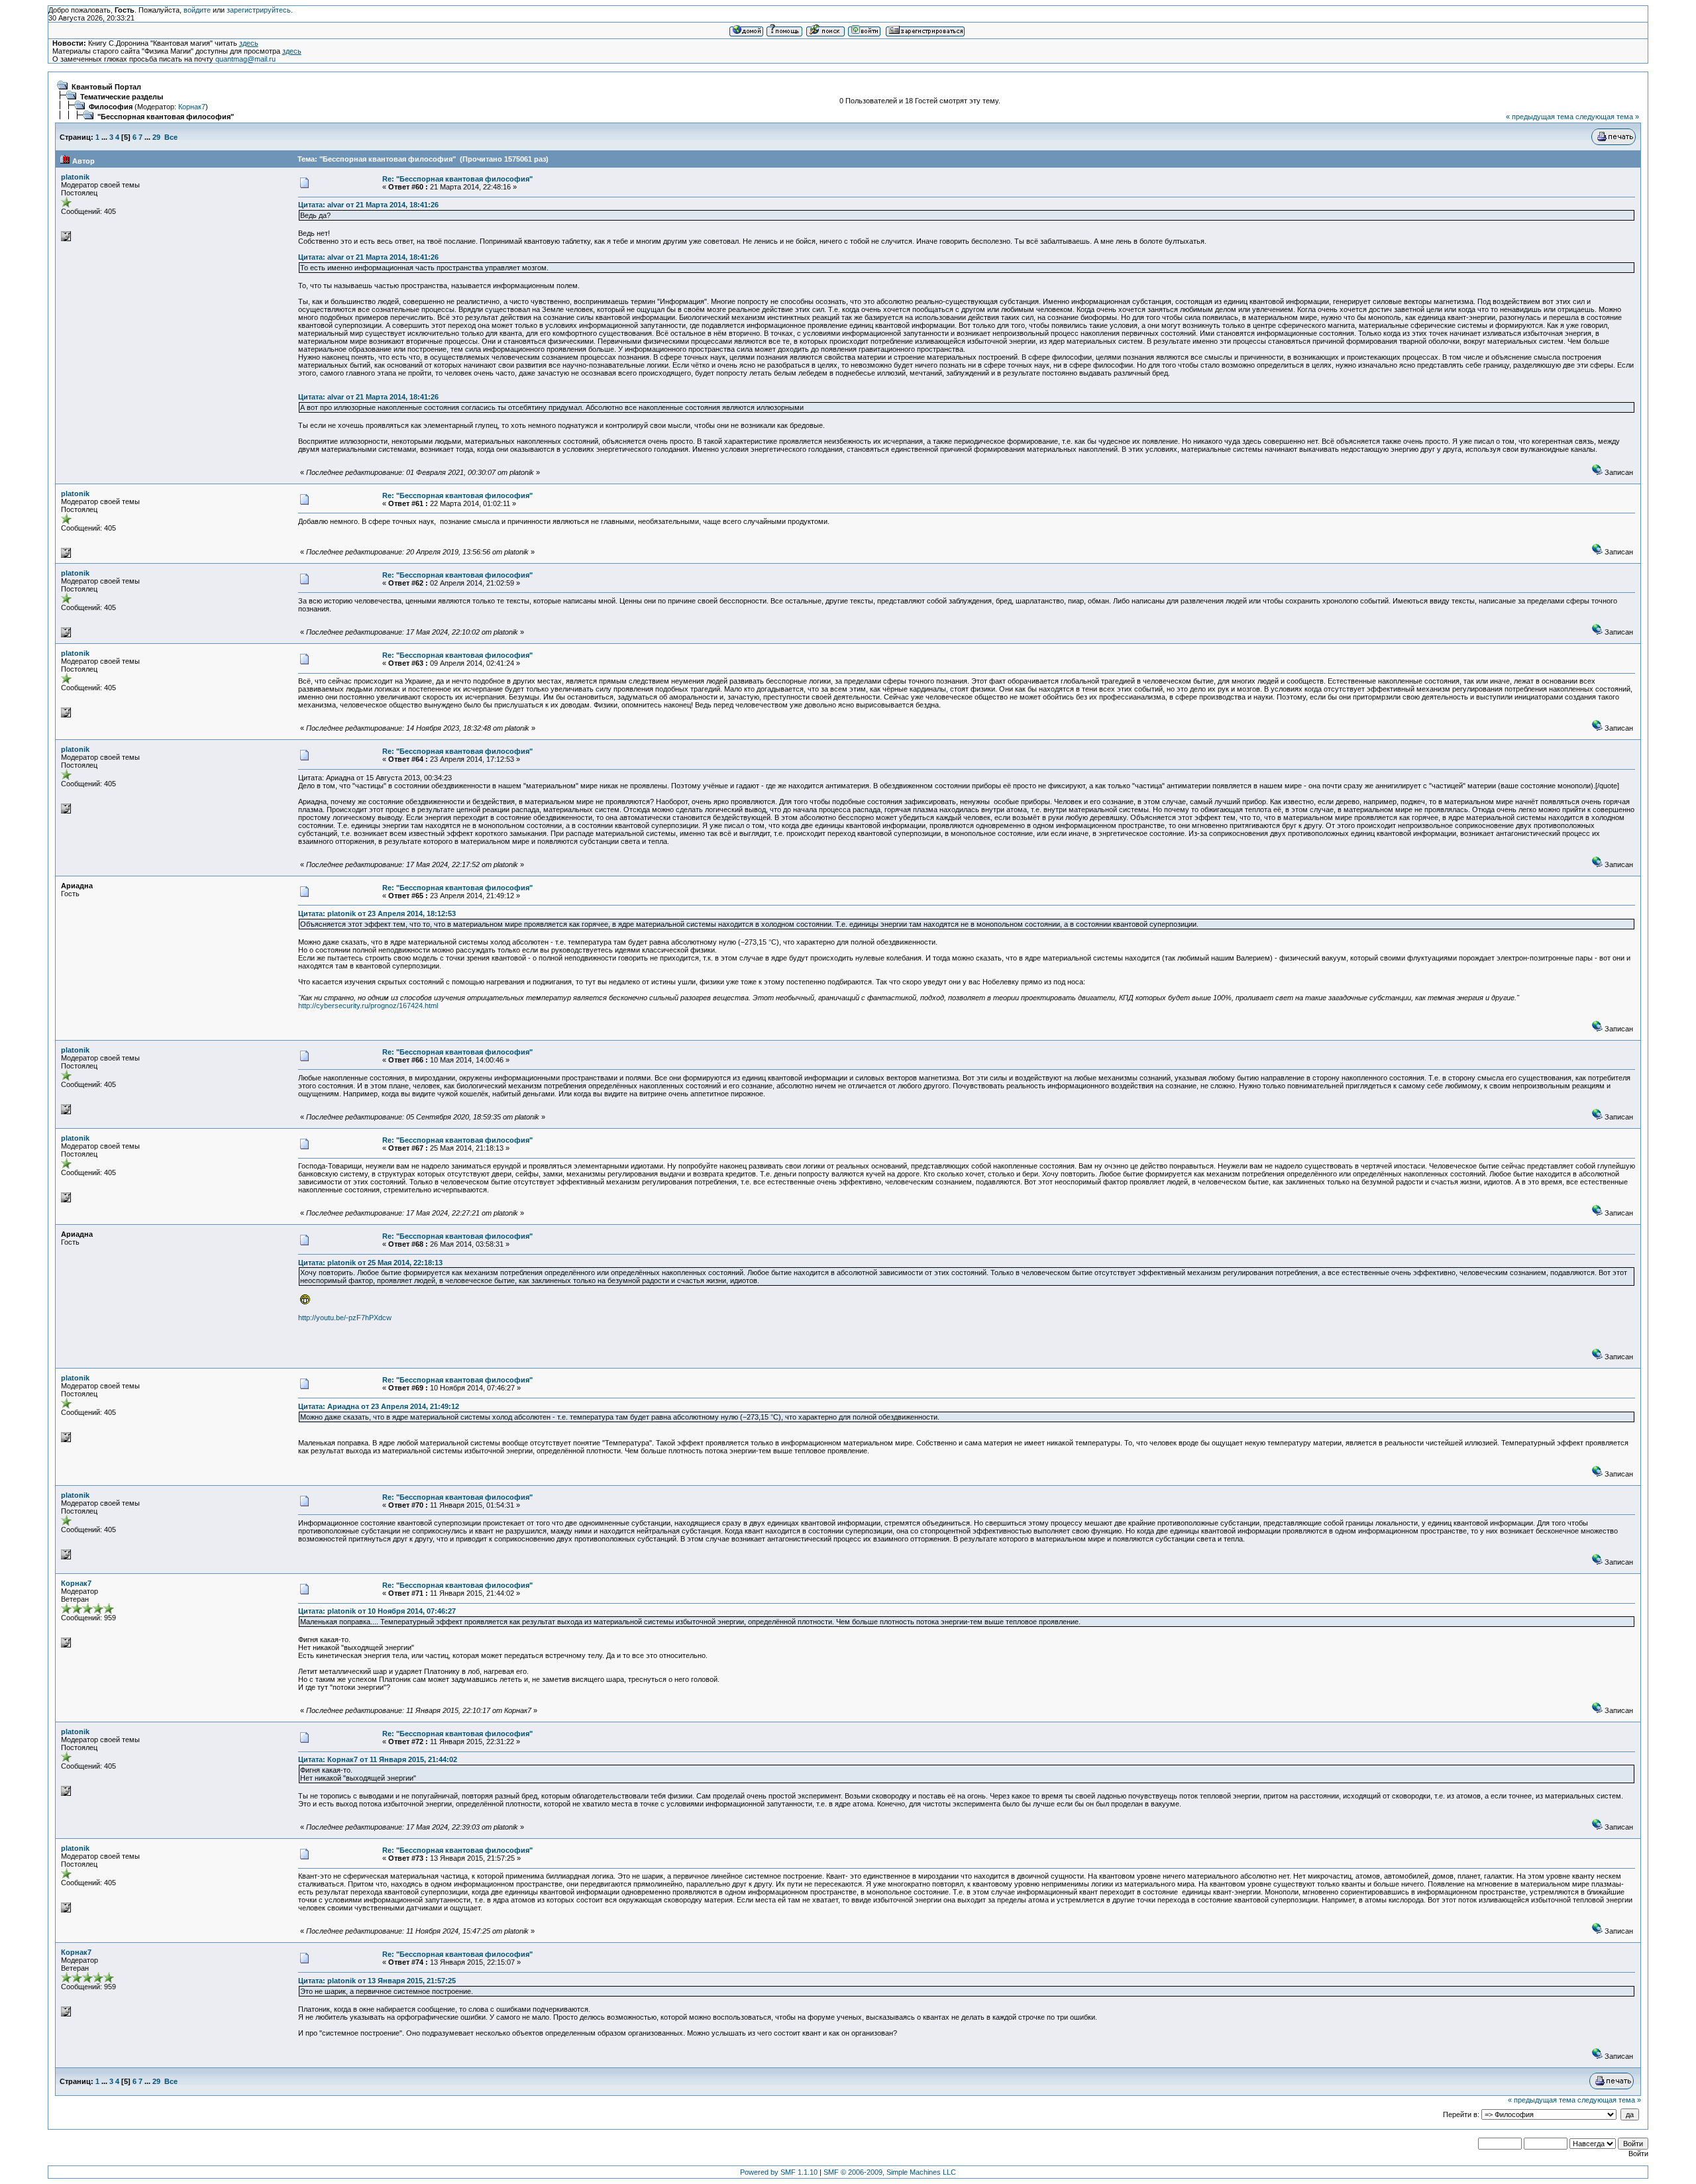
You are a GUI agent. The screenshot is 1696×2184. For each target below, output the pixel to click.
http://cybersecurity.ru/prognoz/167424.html (368, 1006)
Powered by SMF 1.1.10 (779, 2172)
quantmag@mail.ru (245, 59)
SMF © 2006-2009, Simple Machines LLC (890, 2172)
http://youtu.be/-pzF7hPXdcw (345, 1318)
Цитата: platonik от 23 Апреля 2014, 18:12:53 (377, 913)
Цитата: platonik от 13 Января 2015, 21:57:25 (377, 1981)
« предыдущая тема (1540, 117)
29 (156, 137)
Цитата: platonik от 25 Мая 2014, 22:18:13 (370, 1263)
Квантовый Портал (106, 87)
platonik (75, 177)
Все (171, 137)
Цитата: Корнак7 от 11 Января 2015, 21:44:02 (378, 1759)
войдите (197, 10)
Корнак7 (192, 107)
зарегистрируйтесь (259, 10)
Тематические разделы (122, 97)
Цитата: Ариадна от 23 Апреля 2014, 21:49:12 (379, 1406)
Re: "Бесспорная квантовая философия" (457, 179)
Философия (111, 107)
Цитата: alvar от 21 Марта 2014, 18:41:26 (368, 205)
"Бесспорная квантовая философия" (166, 117)
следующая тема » (1607, 117)
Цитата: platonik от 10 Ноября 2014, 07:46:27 (377, 1611)
